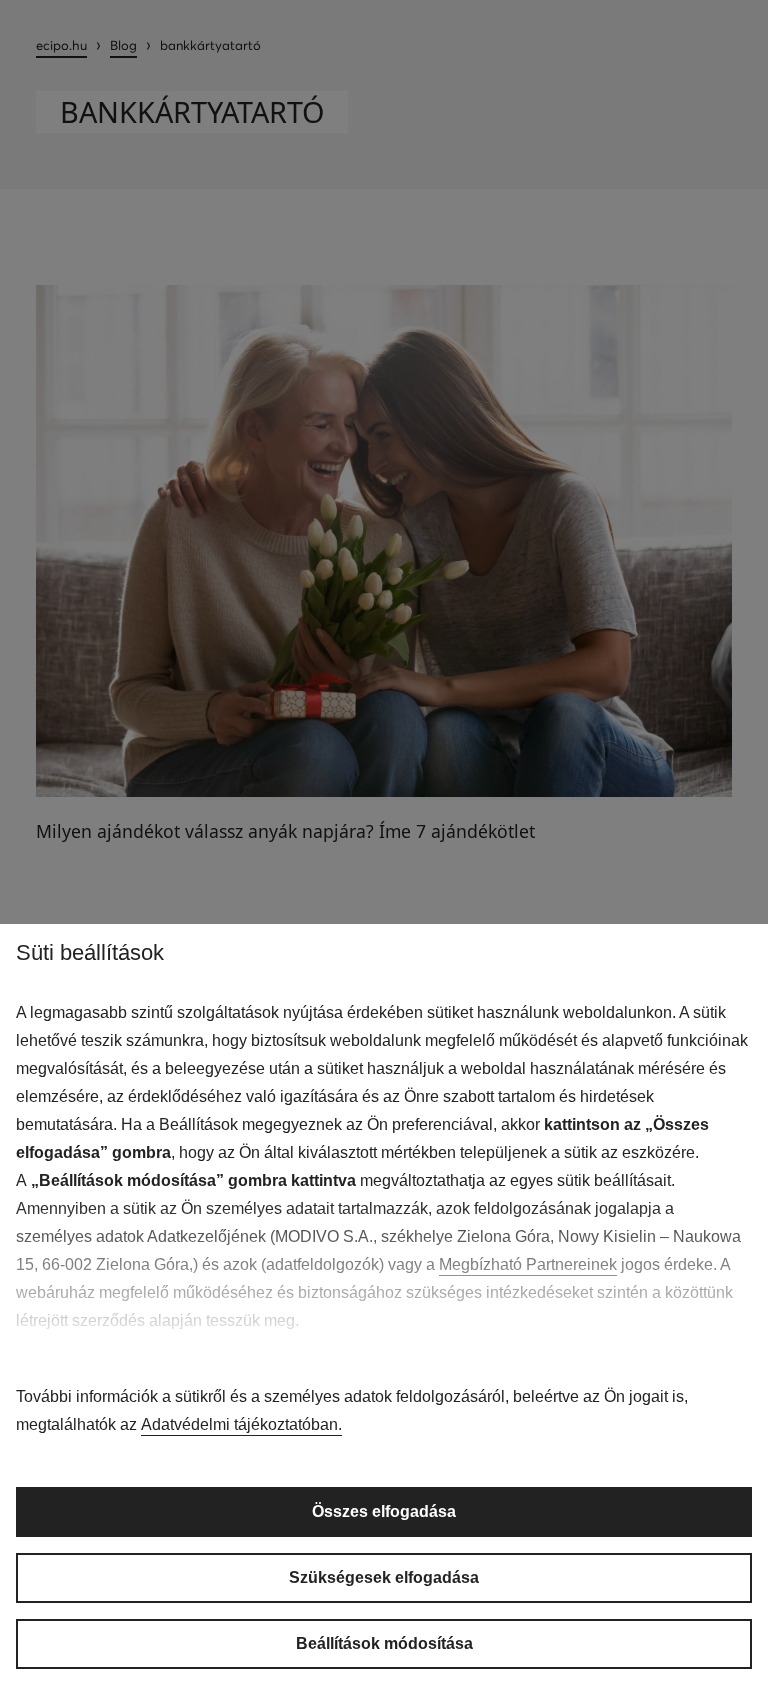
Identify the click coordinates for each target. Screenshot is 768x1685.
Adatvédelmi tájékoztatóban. (241, 1424)
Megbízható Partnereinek (528, 1264)
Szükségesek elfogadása (384, 1577)
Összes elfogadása (384, 1511)
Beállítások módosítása (384, 1643)
